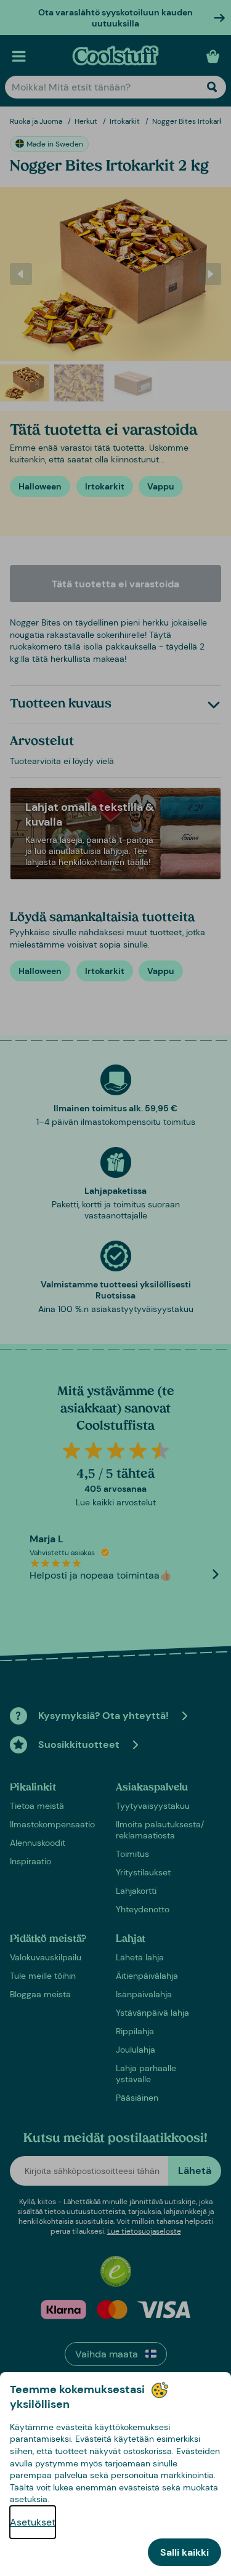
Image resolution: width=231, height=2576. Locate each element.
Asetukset (33, 2522)
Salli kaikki (184, 2552)
